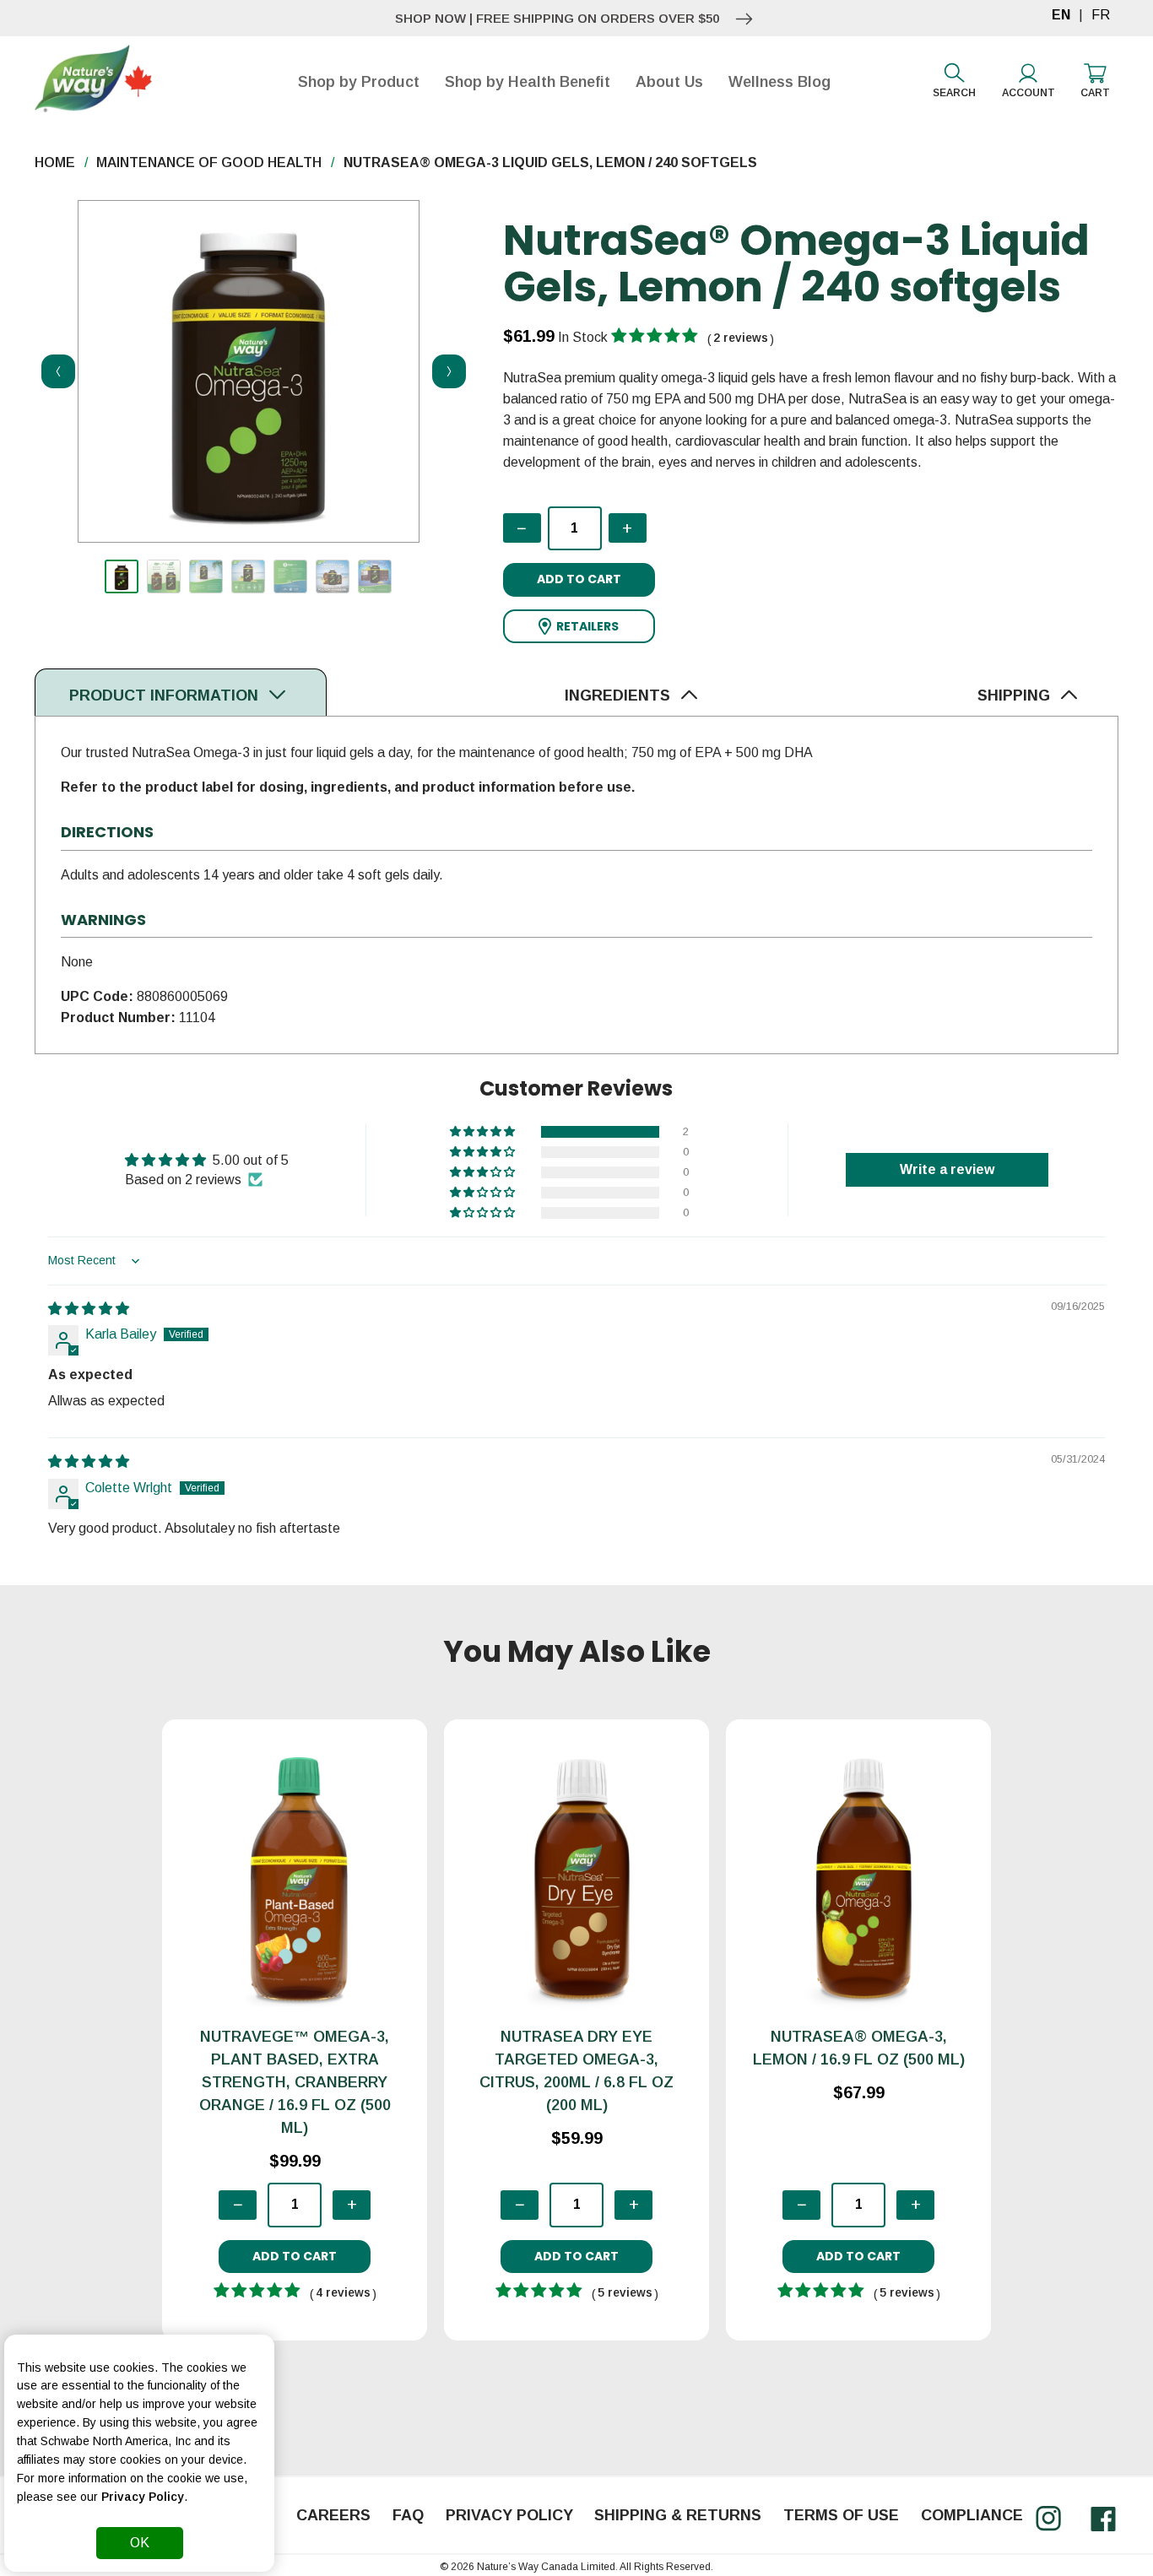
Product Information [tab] (166, 695)
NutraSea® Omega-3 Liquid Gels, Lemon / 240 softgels (550, 162)
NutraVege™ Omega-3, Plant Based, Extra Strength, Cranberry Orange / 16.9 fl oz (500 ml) (295, 2082)
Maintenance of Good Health (209, 162)
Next (444, 371)
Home (55, 162)
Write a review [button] (947, 1169)
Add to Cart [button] (579, 579)
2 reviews (741, 338)
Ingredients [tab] (620, 695)
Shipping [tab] (1016, 695)
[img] (89, 1309)
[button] (579, 627)
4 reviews (343, 2292)
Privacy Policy (143, 2497)
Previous (53, 371)
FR (1101, 15)
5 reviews (625, 2292)
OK (140, 2543)
